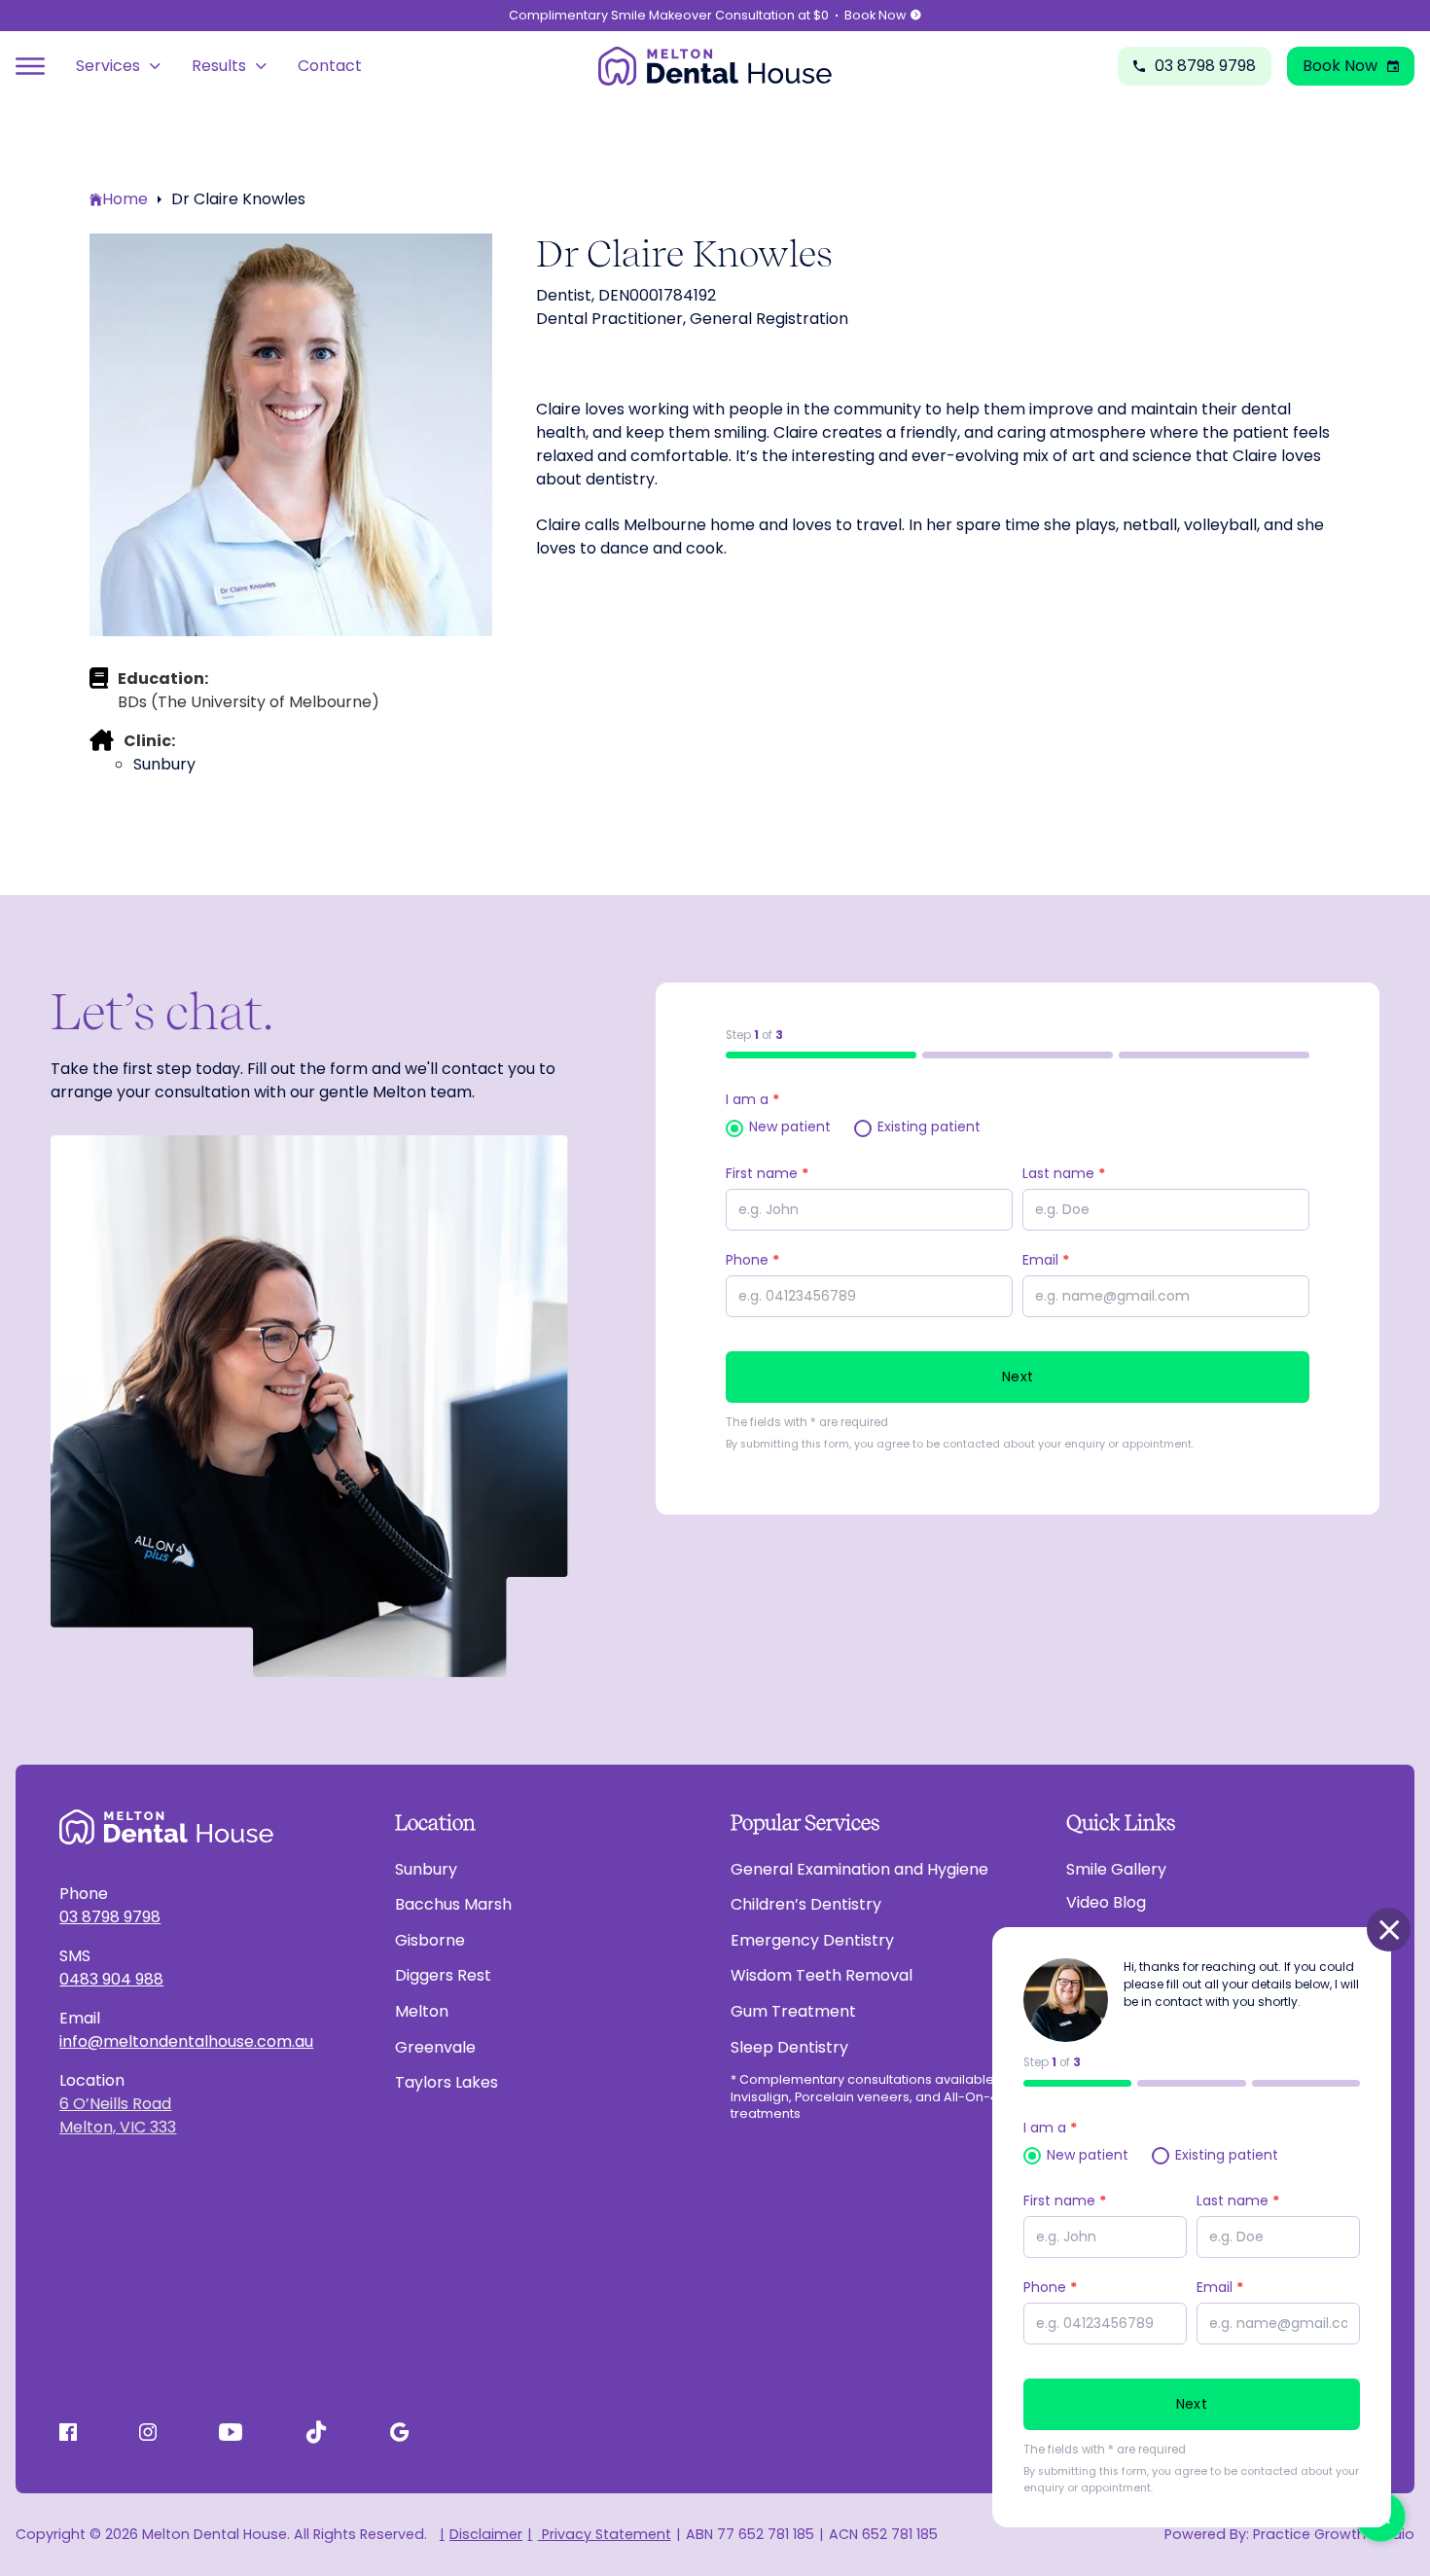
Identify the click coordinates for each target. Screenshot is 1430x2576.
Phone (1050, 2287)
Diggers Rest (443, 1975)
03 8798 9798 (110, 1917)
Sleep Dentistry (789, 2047)
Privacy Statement (604, 2534)
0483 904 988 (111, 1979)
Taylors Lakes (447, 2082)
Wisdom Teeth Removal (822, 1975)
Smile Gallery (1116, 1869)
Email (1220, 2287)
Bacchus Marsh (453, 1904)
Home (125, 199)
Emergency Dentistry (812, 1940)
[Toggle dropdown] (155, 66)
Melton (422, 2011)
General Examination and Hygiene (859, 1869)
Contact (330, 66)
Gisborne (430, 1940)
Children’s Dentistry (806, 1904)
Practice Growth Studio (1334, 2534)
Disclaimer (486, 2534)
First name (767, 1173)
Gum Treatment (793, 2011)
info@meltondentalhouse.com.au (186, 2041)
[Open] (30, 66)
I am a (752, 1099)
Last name (1064, 1173)
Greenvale (435, 2047)
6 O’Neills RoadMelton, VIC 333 (118, 2115)
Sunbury (426, 1869)
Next (1018, 1377)
